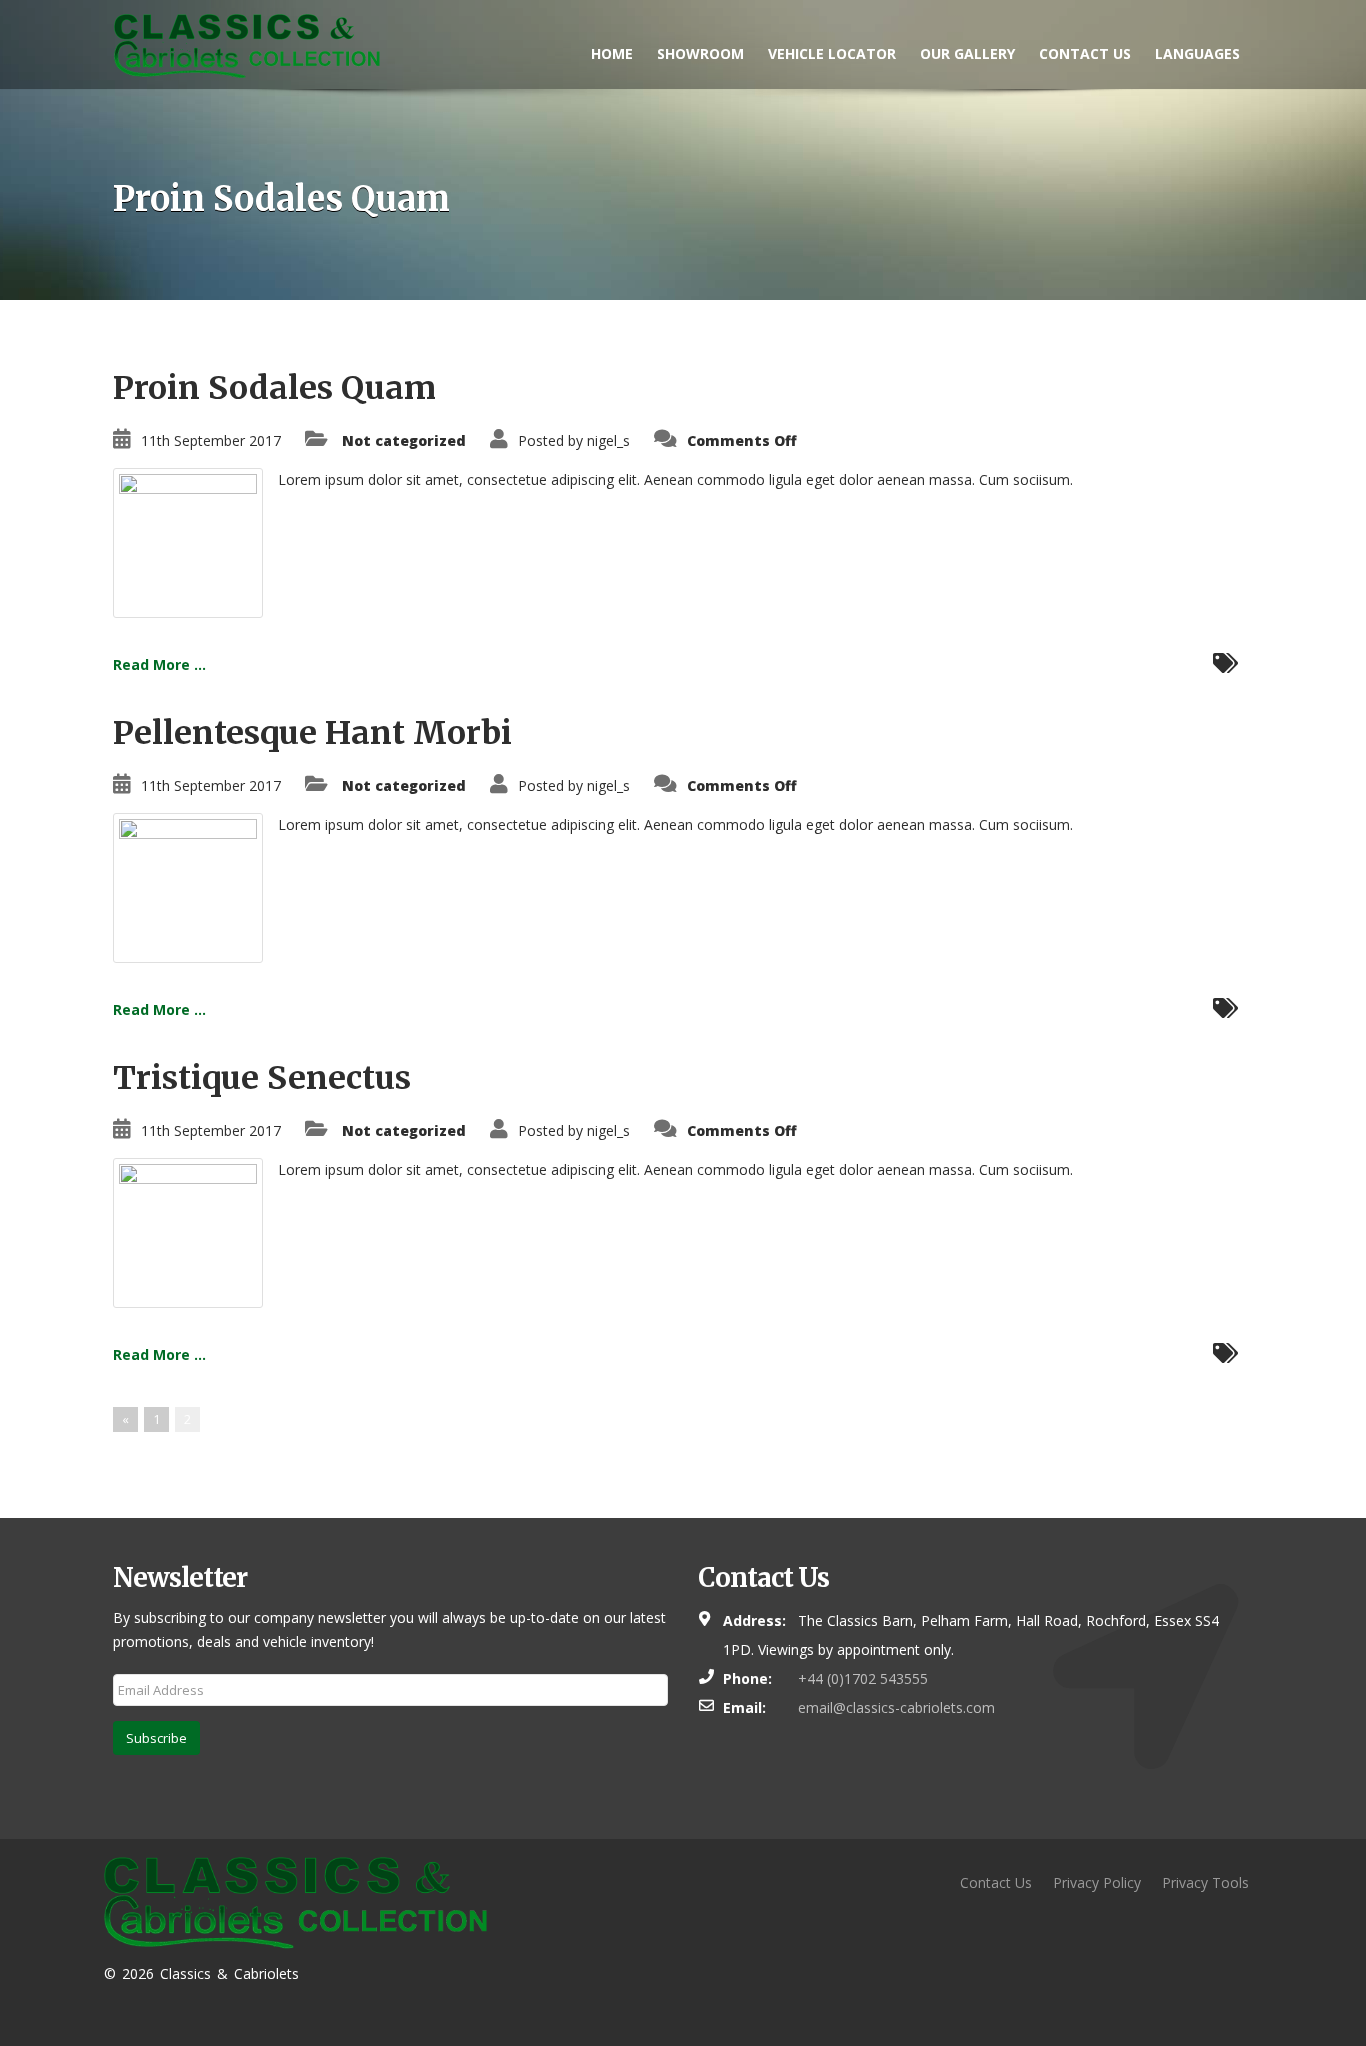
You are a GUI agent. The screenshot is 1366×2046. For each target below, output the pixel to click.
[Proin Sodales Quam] (188, 541)
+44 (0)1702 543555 (863, 1678)
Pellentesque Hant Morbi (312, 733)
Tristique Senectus (262, 1078)
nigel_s (608, 440)
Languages (1197, 53)
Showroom (700, 53)
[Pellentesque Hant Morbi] (188, 886)
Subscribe (156, 1738)
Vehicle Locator (832, 53)
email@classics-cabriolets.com (896, 1707)
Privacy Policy (1097, 1882)
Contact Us (1085, 53)
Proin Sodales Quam (274, 388)
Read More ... (159, 664)
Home (612, 53)
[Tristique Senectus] (188, 1231)
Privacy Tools (1205, 1882)
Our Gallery (967, 53)
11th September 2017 (211, 440)
